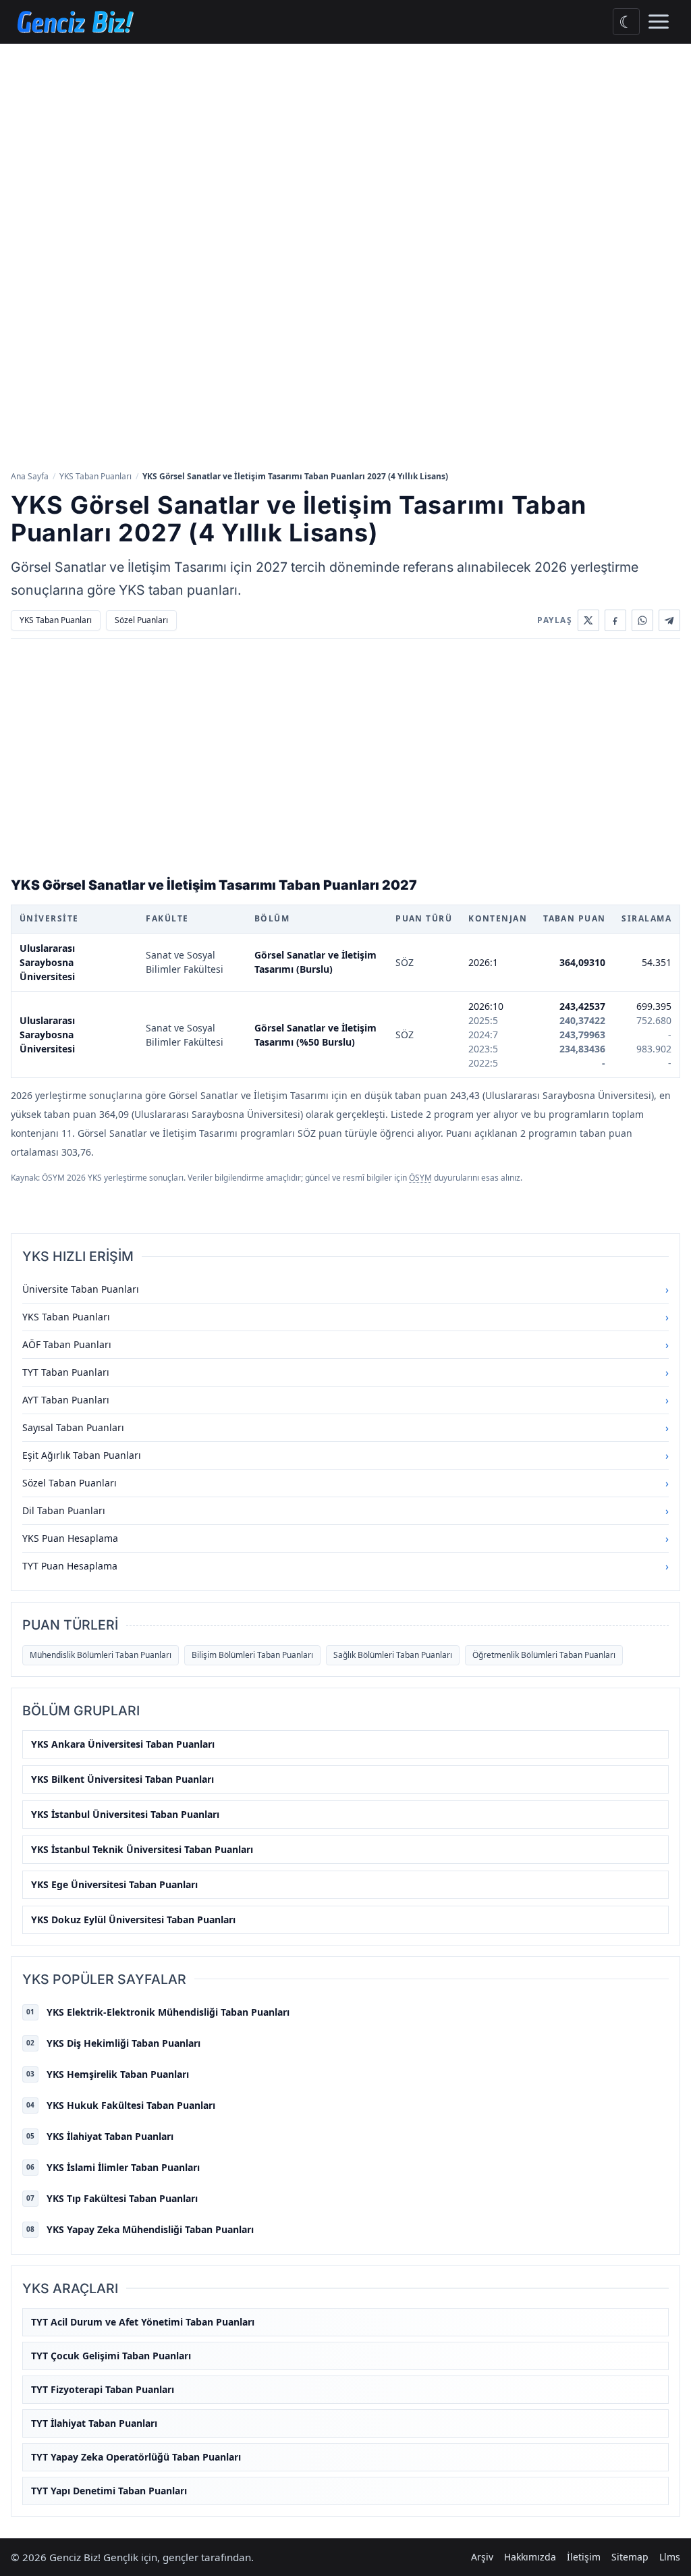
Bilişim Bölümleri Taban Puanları (252, 1655)
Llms (670, 2557)
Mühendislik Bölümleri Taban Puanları (101, 1655)
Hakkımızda (530, 2557)
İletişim (584, 2557)
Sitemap (630, 2557)
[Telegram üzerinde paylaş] (669, 620)
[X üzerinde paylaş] (588, 620)
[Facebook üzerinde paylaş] (615, 620)
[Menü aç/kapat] (659, 22)
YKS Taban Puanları (95, 476)
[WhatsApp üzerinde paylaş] (642, 620)
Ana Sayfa (30, 476)
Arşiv (482, 2557)
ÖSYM (420, 1178)
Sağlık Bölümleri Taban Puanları (393, 1655)
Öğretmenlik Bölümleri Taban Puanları (544, 1655)
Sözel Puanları (141, 620)
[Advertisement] (345, 145)
